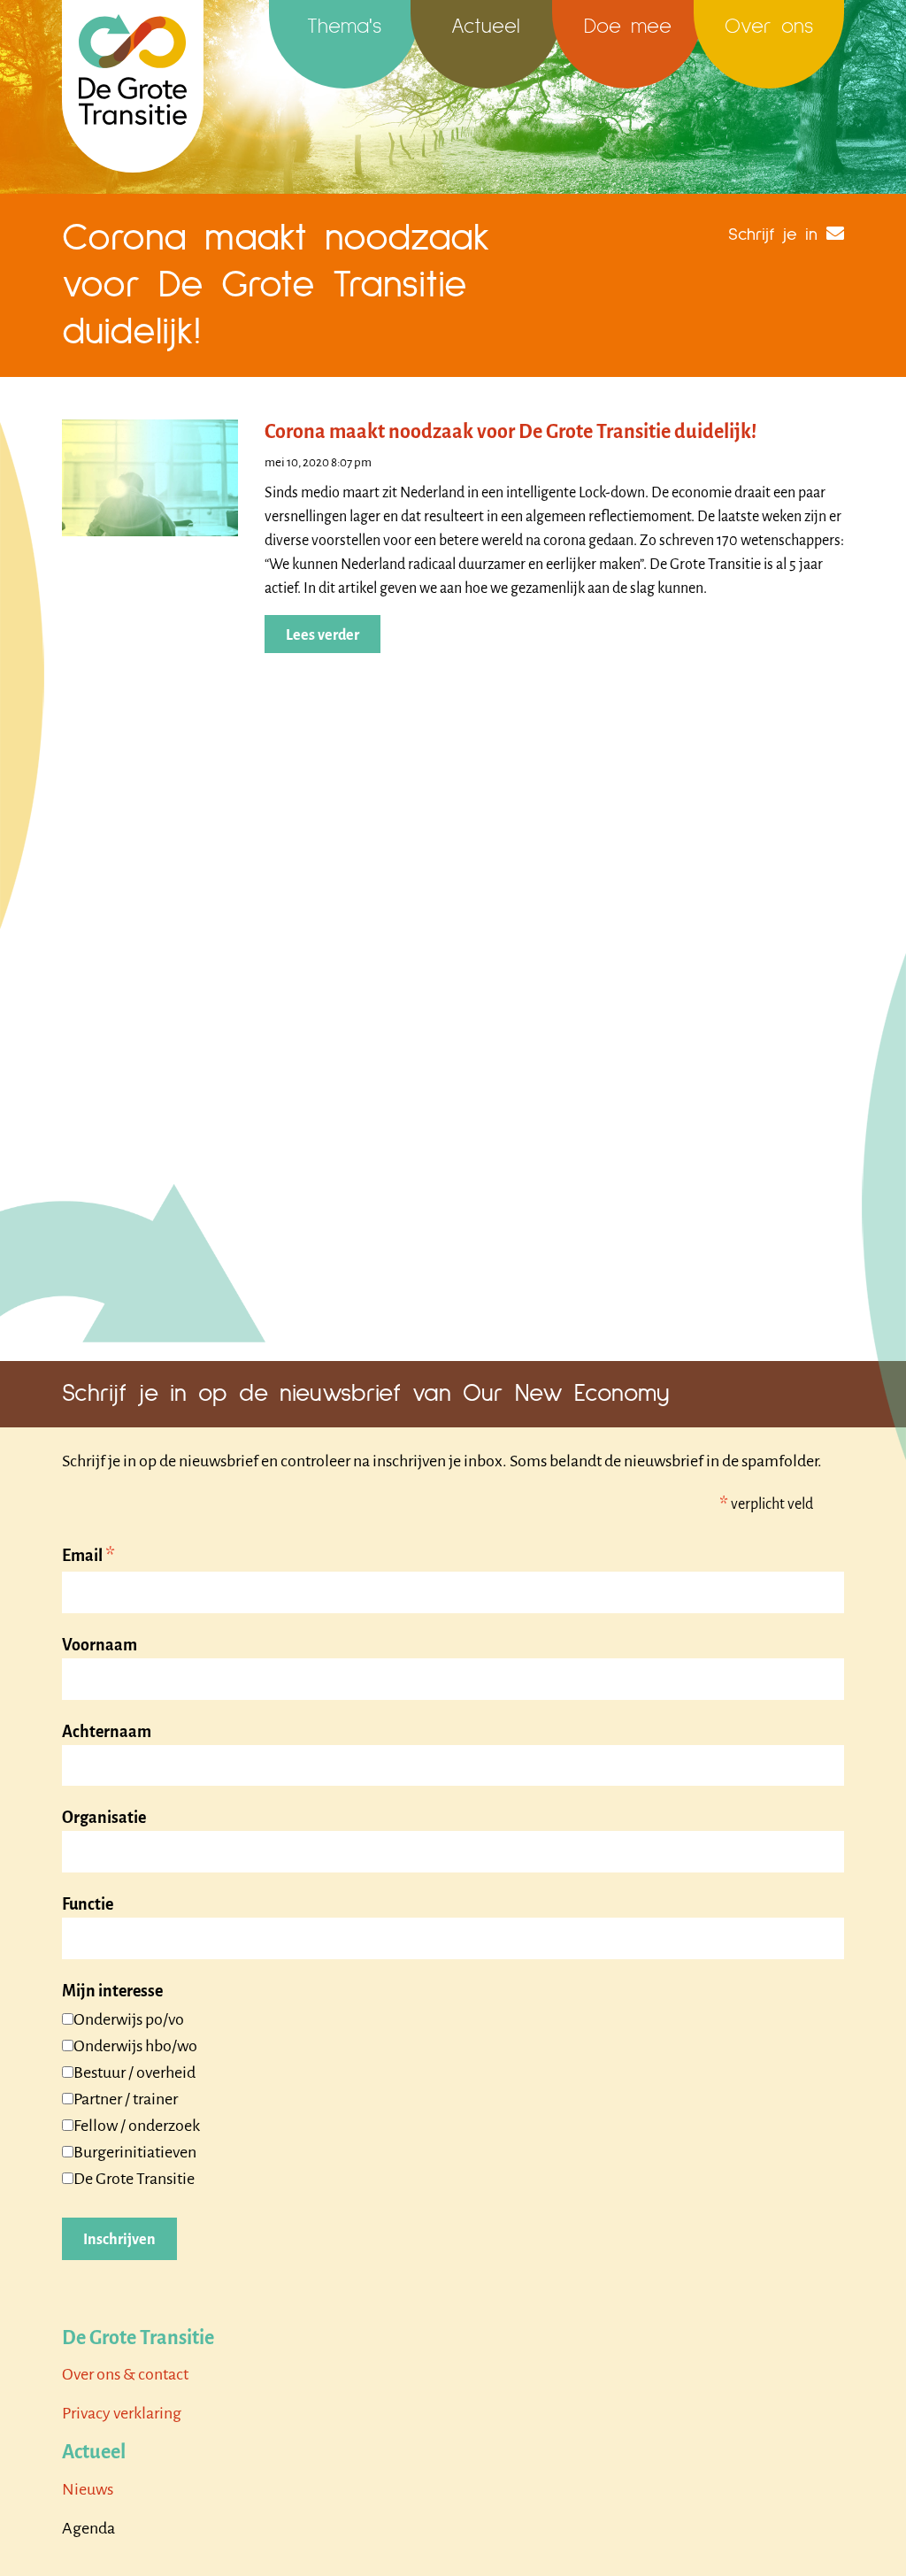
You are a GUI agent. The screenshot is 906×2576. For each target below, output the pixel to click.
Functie (88, 1904)
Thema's (344, 27)
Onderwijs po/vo (129, 2019)
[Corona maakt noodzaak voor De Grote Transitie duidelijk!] (150, 476)
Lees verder (322, 635)
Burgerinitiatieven (135, 2152)
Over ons (769, 27)
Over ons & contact (125, 2374)
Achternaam (107, 1732)
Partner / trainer (126, 2099)
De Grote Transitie (134, 2179)
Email (88, 1557)
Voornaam (100, 1645)
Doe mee (628, 27)
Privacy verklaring (122, 2413)
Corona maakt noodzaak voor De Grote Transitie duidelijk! (511, 432)
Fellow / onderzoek (137, 2126)
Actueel (486, 27)
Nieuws (88, 2489)
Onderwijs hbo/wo (135, 2046)
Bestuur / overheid (134, 2072)
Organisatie (104, 1818)
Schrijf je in (773, 235)
